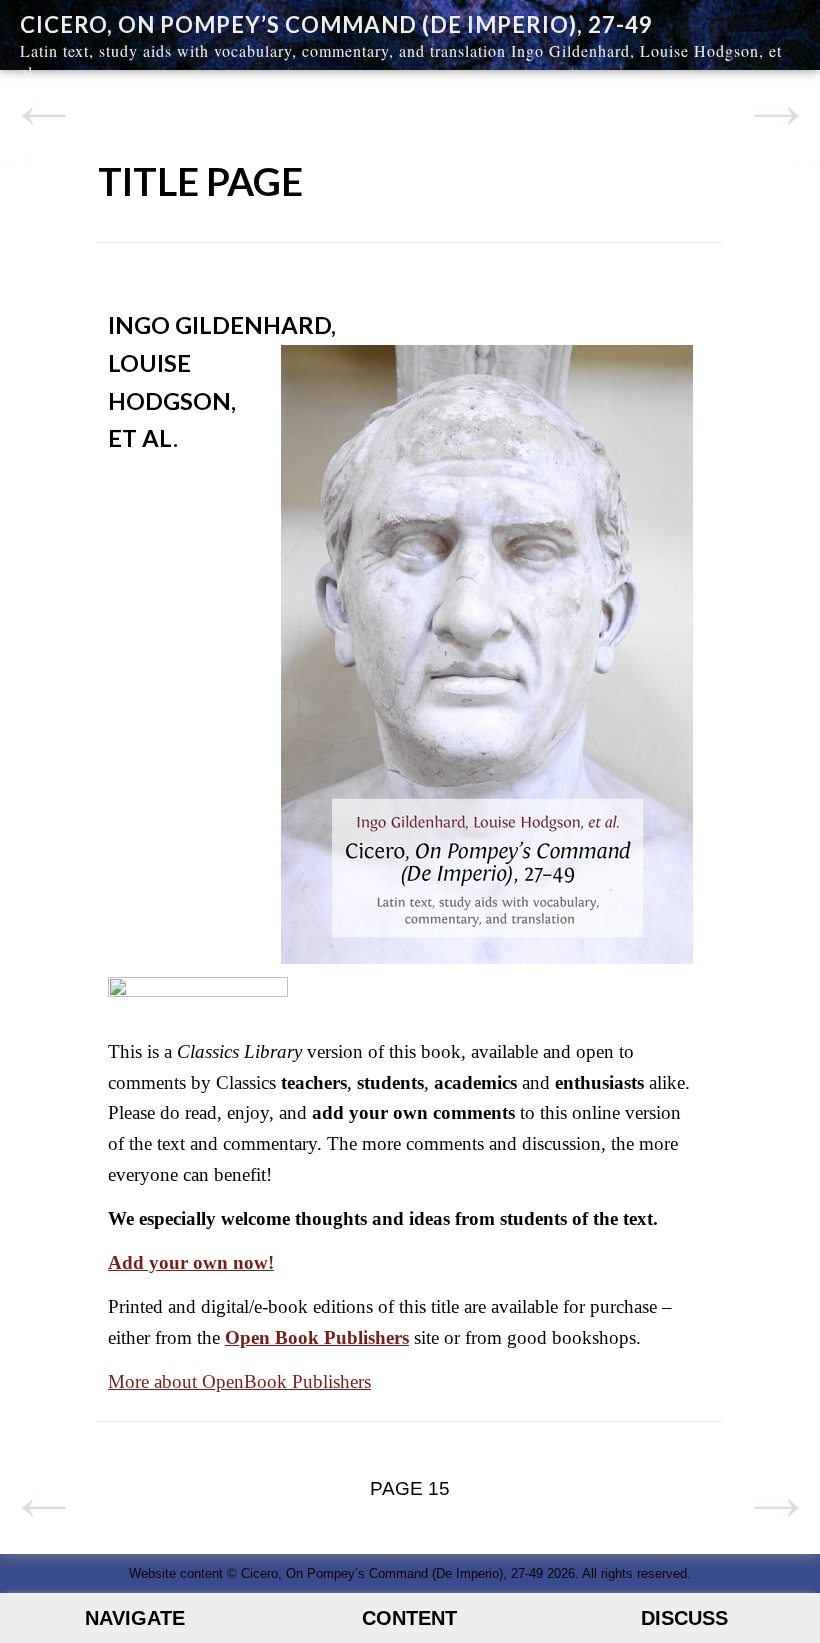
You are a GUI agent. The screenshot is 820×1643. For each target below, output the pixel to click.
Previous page (43, 116)
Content (409, 1618)
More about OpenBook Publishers (239, 1381)
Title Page (200, 181)
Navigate (135, 1618)
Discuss (684, 1618)
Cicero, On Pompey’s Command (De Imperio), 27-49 (336, 24)
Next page (776, 116)
